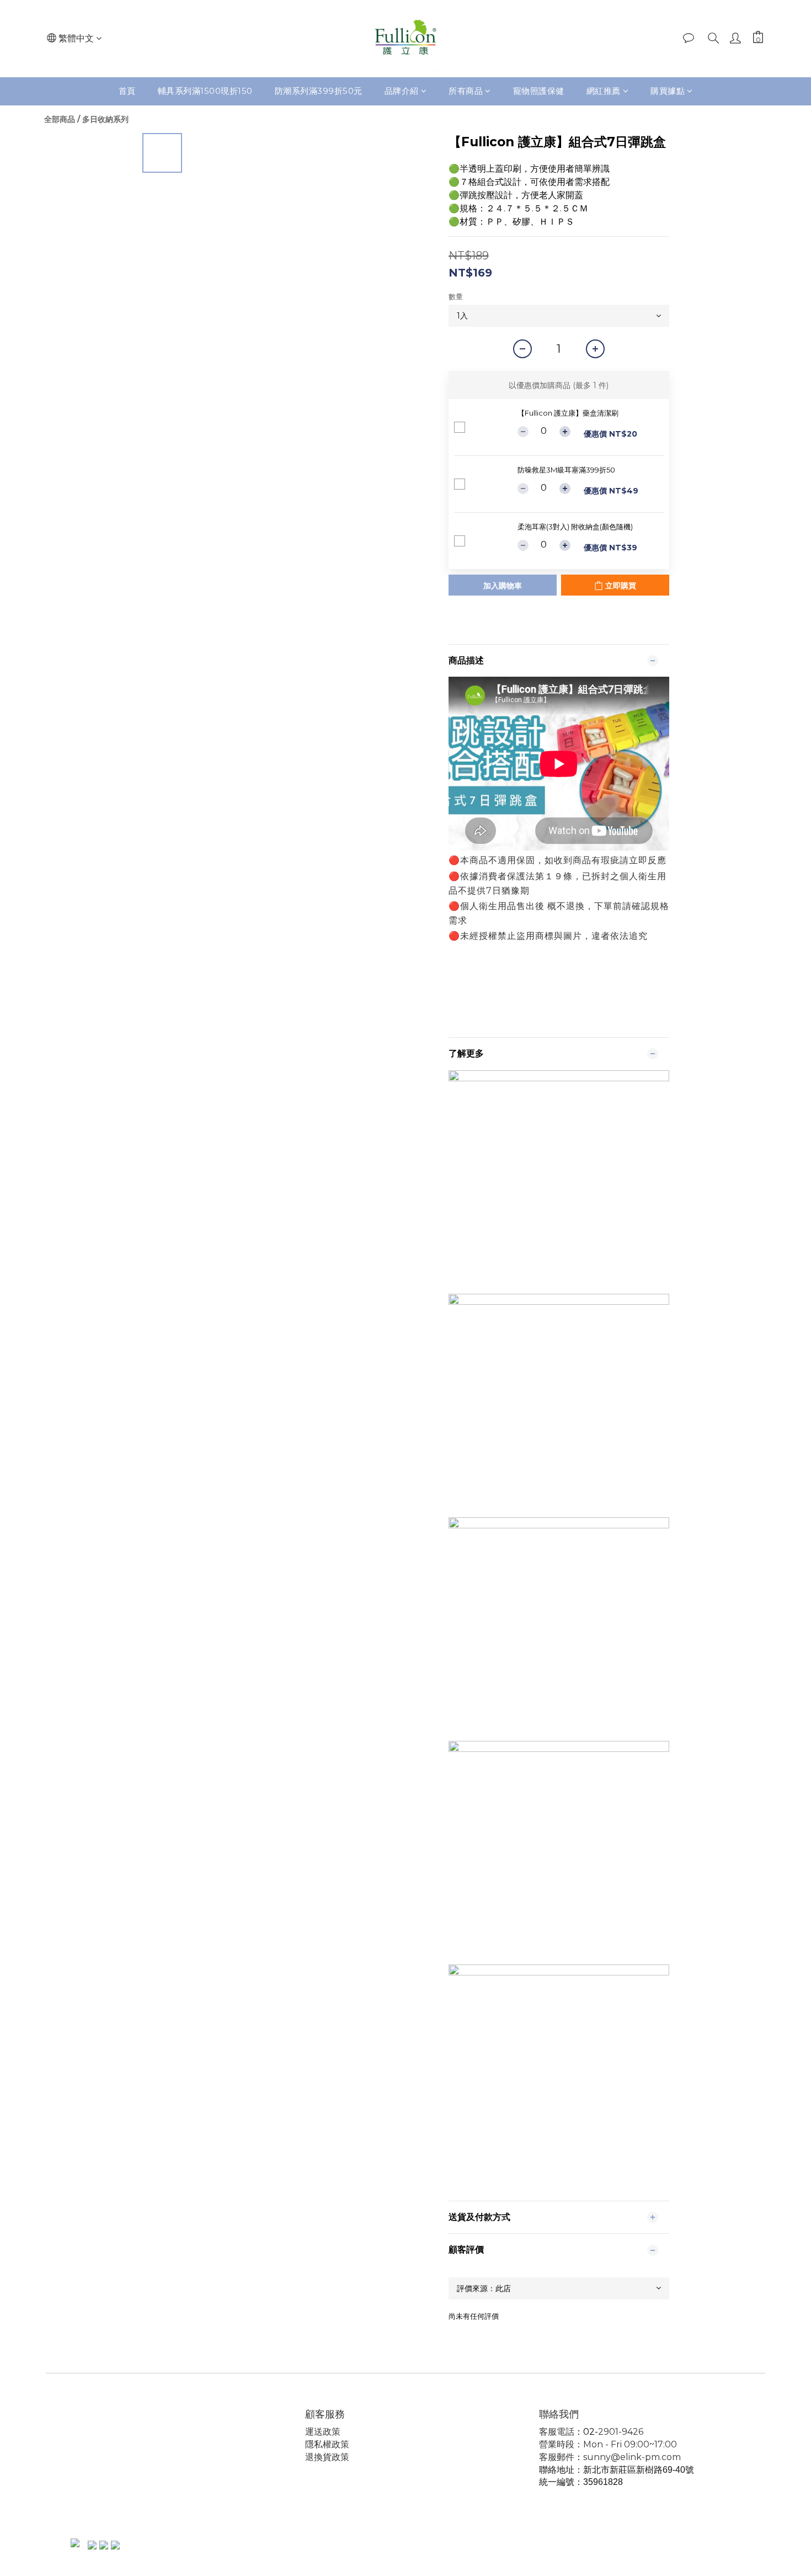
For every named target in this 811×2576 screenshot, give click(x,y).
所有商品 (466, 91)
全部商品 (60, 119)
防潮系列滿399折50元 (319, 91)
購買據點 (668, 91)
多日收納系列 (105, 119)
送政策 (327, 2432)
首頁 (127, 91)
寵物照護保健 (539, 91)
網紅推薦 (604, 91)
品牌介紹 (402, 91)
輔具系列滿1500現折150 (205, 91)
